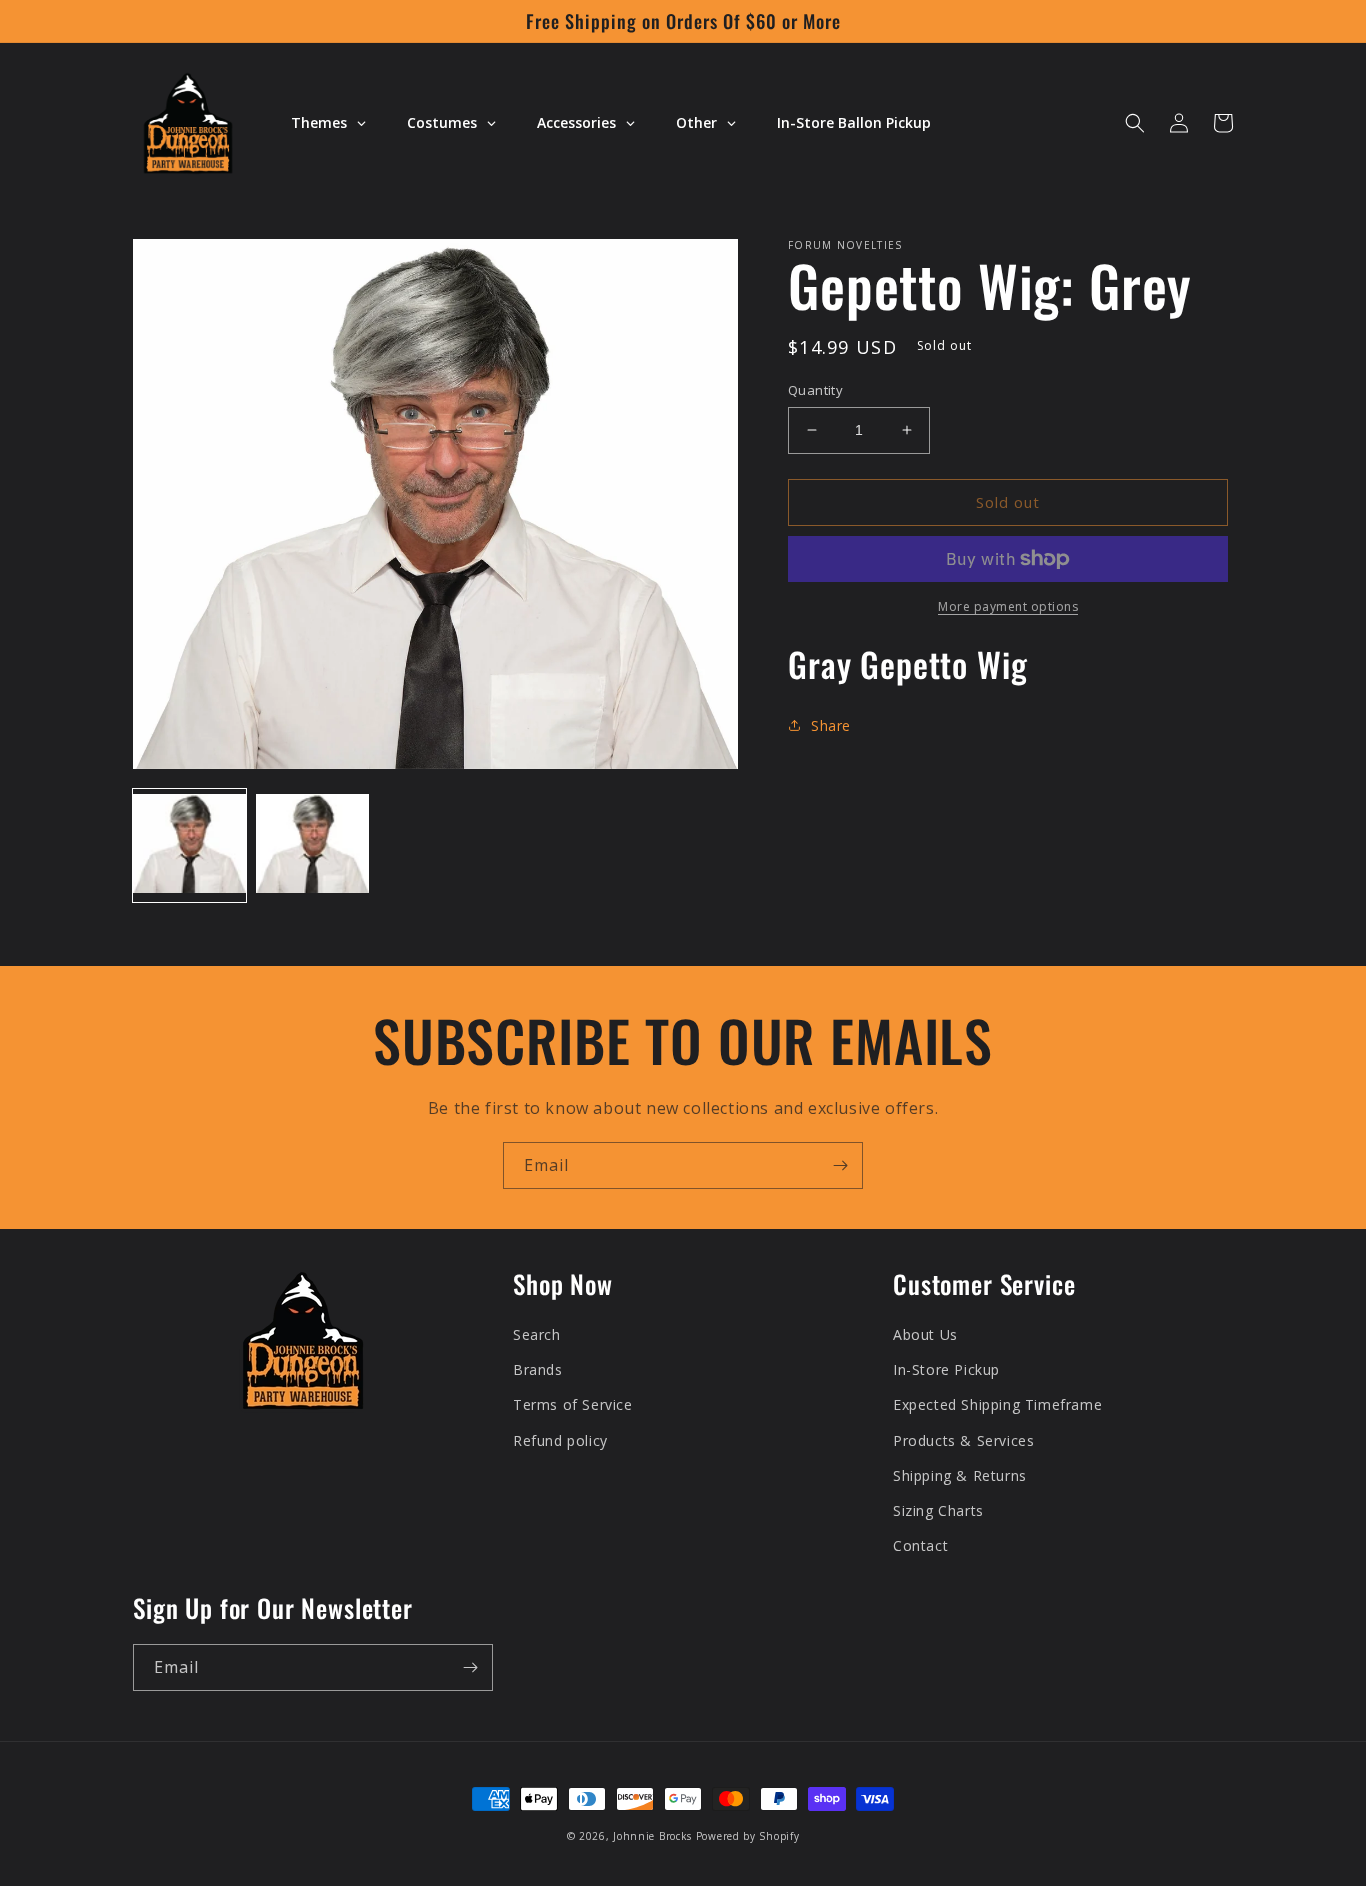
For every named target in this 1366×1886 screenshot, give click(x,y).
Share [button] (831, 725)
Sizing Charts (938, 1510)
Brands (538, 1369)
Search (537, 1334)
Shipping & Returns (960, 1475)
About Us (925, 1334)
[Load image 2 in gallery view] (312, 845)
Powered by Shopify (748, 1836)
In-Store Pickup (946, 1369)
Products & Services (963, 1440)
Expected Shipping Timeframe (997, 1404)
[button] (1135, 123)
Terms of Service (573, 1404)
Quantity (815, 390)
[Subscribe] (840, 1165)
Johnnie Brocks (652, 1836)
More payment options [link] (1008, 606)
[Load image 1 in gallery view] (189, 845)
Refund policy (560, 1440)
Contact (920, 1545)
